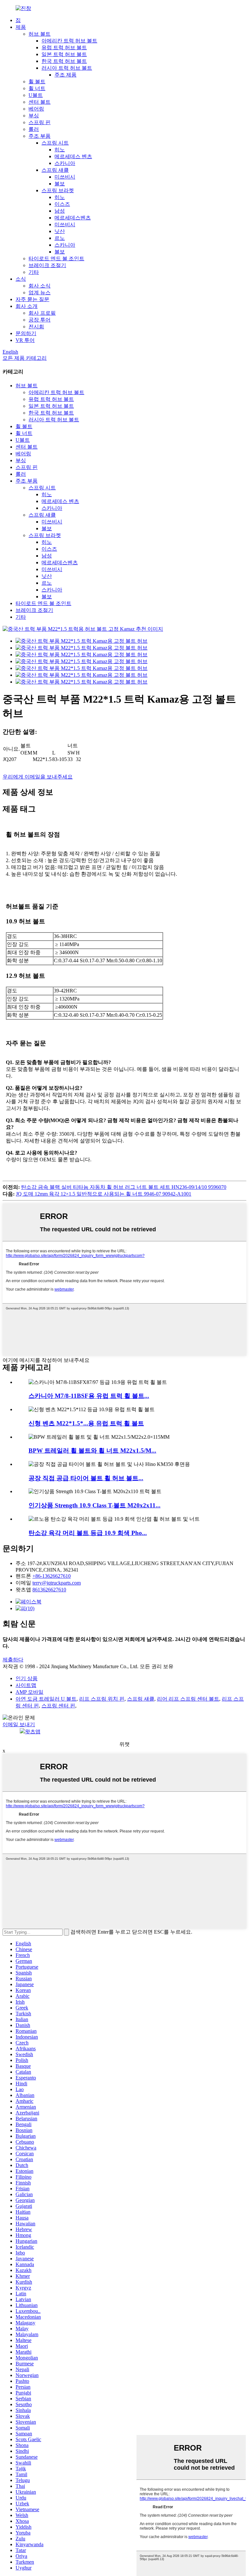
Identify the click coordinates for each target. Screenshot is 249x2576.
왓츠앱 (33, 1732)
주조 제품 (65, 75)
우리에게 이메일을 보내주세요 (38, 777)
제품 (21, 27)
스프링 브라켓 (58, 190)
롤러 (34, 129)
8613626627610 (49, 1590)
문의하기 (26, 333)
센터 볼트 (40, 102)
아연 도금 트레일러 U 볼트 (46, 1699)
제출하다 (13, 1660)
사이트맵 (26, 1685)
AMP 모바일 (30, 1692)
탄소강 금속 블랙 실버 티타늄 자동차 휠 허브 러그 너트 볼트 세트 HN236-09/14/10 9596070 (124, 1187)
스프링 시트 (55, 143)
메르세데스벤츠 (73, 218)
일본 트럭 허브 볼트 (64, 54)
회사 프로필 (42, 313)
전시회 (36, 327)
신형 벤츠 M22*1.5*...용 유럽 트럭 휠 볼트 (86, 1423)
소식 (21, 279)
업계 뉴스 (40, 293)
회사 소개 (27, 306)
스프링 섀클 (55, 170)
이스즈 (62, 204)
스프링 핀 (40, 122)
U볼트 (36, 95)
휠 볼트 (37, 82)
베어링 (36, 109)
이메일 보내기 (19, 1724)
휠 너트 (37, 88)
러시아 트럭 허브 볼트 (67, 68)
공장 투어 (40, 320)
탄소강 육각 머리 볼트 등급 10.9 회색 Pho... (88, 1533)
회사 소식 (40, 286)
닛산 (60, 231)
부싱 (34, 116)
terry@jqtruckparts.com (57, 1583)
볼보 (60, 184)
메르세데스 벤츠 (73, 156)
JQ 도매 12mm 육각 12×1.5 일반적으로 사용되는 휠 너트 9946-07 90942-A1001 (104, 1194)
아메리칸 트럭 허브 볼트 (69, 41)
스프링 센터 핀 (58, 1706)
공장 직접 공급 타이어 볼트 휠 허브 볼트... (86, 1478)
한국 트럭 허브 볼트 (64, 61)
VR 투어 (25, 340)
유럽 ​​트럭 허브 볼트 (64, 47)
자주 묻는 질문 (32, 299)
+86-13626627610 (52, 1576)
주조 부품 (40, 136)
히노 (60, 150)
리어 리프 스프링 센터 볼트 (188, 1699)
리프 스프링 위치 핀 (102, 1699)
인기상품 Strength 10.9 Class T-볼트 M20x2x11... (95, 1505)
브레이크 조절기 (47, 265)
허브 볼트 (40, 34)
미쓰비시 (65, 177)
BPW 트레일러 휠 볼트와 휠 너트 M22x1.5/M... (92, 1451)
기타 (34, 272)
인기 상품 (27, 1678)
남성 (60, 211)
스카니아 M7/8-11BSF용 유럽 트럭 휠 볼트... (89, 1396)
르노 (60, 238)
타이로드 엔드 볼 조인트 (56, 258)
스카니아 (65, 163)
